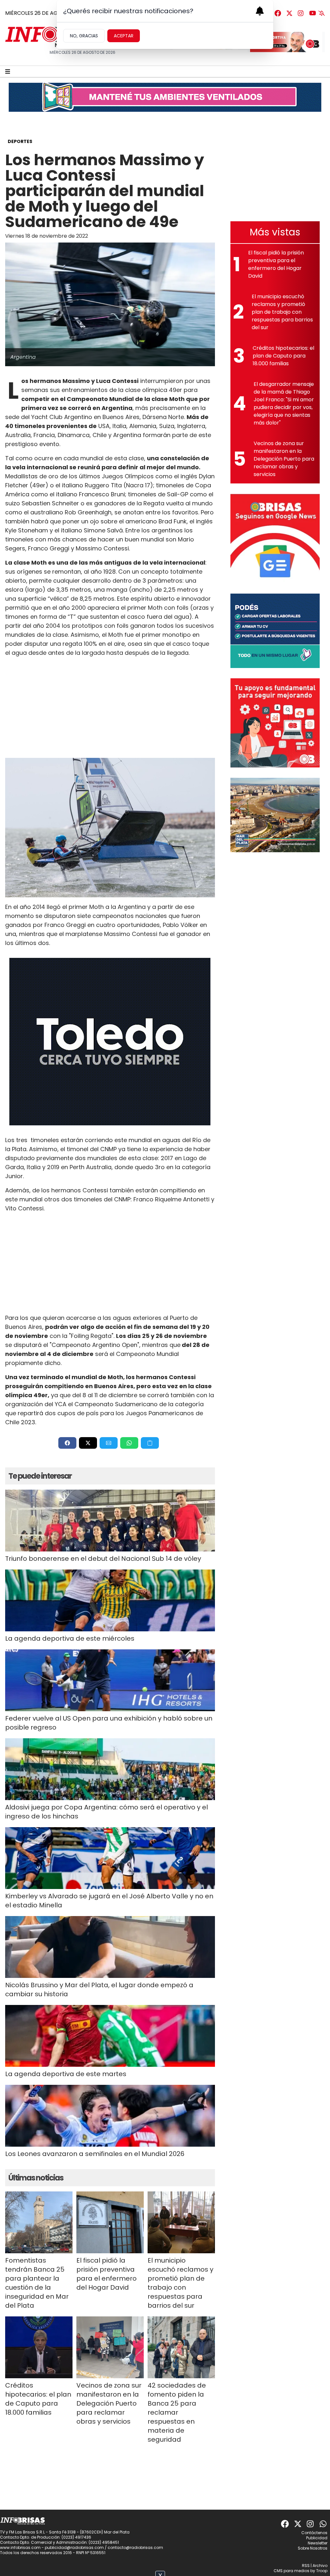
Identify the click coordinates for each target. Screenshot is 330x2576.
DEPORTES (20, 141)
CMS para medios (291, 2571)
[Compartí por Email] (109, 1443)
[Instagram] (301, 13)
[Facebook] (278, 13)
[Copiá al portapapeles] (150, 1443)
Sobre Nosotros (313, 2548)
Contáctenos (314, 2533)
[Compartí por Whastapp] (129, 1443)
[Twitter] (289, 13)
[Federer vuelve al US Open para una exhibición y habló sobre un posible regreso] (110, 1680)
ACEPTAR (124, 36)
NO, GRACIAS (84, 36)
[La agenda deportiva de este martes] (110, 2036)
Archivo (320, 2566)
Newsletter (318, 2543)
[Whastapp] (324, 2524)
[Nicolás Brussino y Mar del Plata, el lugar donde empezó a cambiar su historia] (110, 1947)
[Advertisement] (110, 708)
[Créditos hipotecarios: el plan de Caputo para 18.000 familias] (39, 2347)
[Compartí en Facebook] (67, 1443)
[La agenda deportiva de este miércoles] (110, 1600)
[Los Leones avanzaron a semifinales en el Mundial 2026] (110, 2116)
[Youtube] (313, 13)
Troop (322, 2571)
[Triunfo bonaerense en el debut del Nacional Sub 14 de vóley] (110, 1521)
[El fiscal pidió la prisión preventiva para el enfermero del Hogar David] (110, 2222)
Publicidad (317, 2538)
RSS (306, 2566)
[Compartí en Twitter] (88, 1443)
